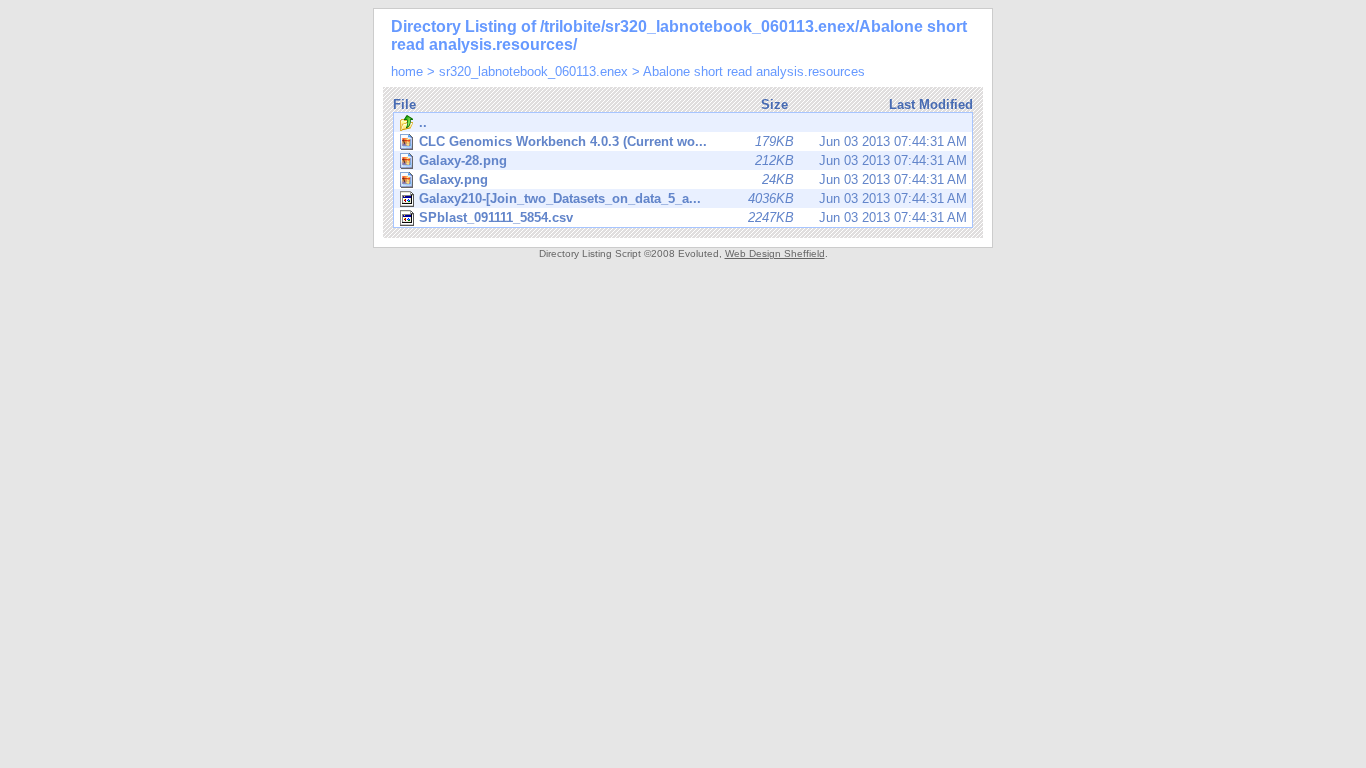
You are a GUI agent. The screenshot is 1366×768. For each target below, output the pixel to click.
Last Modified (931, 104)
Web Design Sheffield (775, 253)
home (407, 71)
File (404, 104)
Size (774, 104)
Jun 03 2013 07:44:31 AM (693, 141)
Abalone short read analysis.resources (754, 71)
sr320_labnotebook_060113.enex (533, 71)
